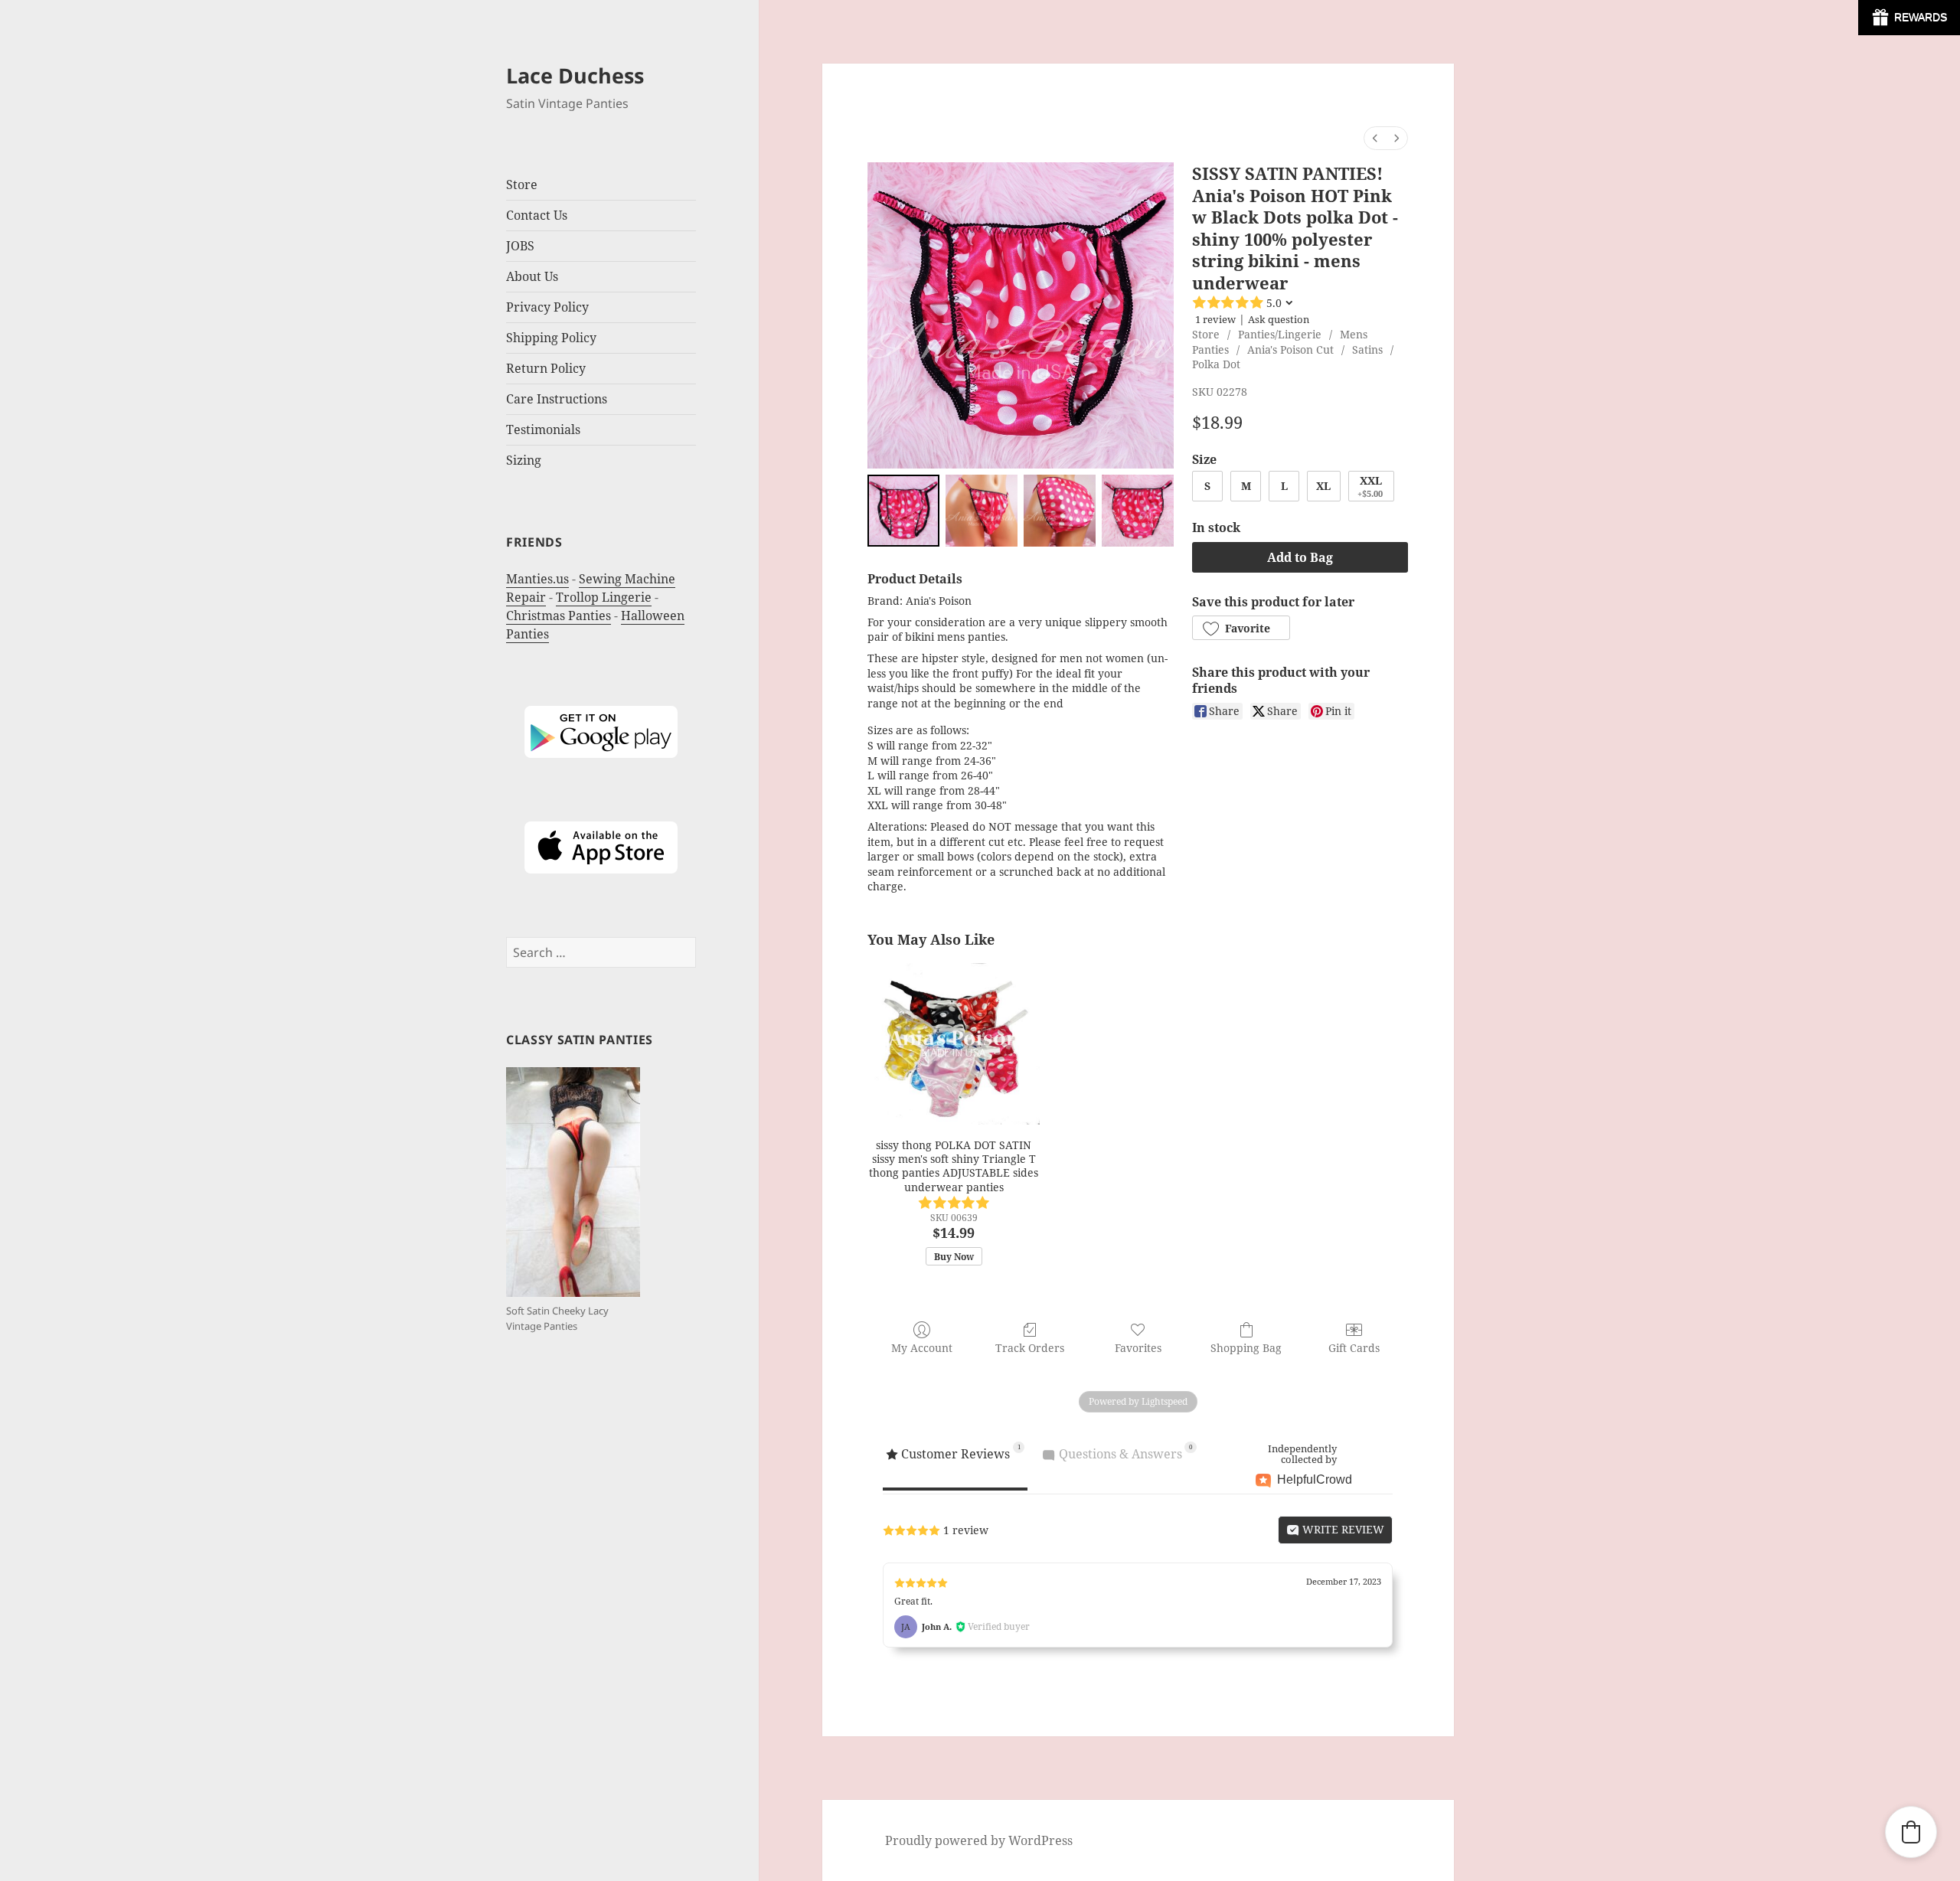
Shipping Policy (551, 338)
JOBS (520, 246)
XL (1323, 486)
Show (1909, 18)
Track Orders (1030, 1348)
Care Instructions (557, 399)
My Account (922, 1348)
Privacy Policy (547, 307)
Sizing (524, 460)
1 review (1215, 319)
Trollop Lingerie (604, 597)
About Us (532, 276)
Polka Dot (1216, 364)
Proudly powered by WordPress (979, 1840)
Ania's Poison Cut (1290, 349)
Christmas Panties (559, 616)
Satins (1367, 349)
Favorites (1138, 1348)
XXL (1370, 486)
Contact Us (537, 215)
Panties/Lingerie (1280, 334)
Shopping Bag (1246, 1348)
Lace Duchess (575, 75)
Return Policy (546, 368)
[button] (1241, 628)
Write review (1342, 1529)
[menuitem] (1375, 138)
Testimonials (543, 429)
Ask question (1279, 319)
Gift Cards (1354, 1348)
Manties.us (537, 579)
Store (1206, 334)
